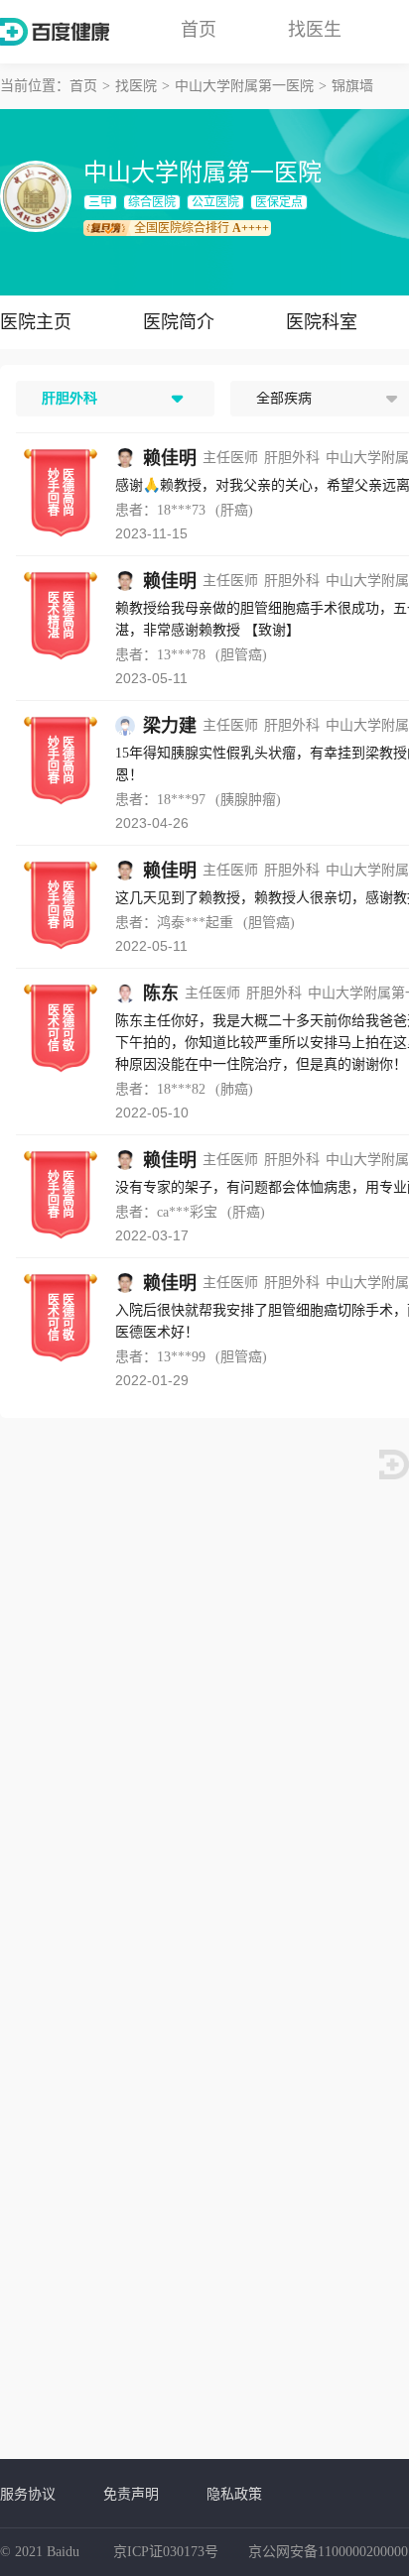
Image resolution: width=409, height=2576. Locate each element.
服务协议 (28, 2494)
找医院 (136, 86)
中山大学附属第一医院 (244, 86)
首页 (199, 30)
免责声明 (131, 2494)
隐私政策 (234, 2494)
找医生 (315, 30)
